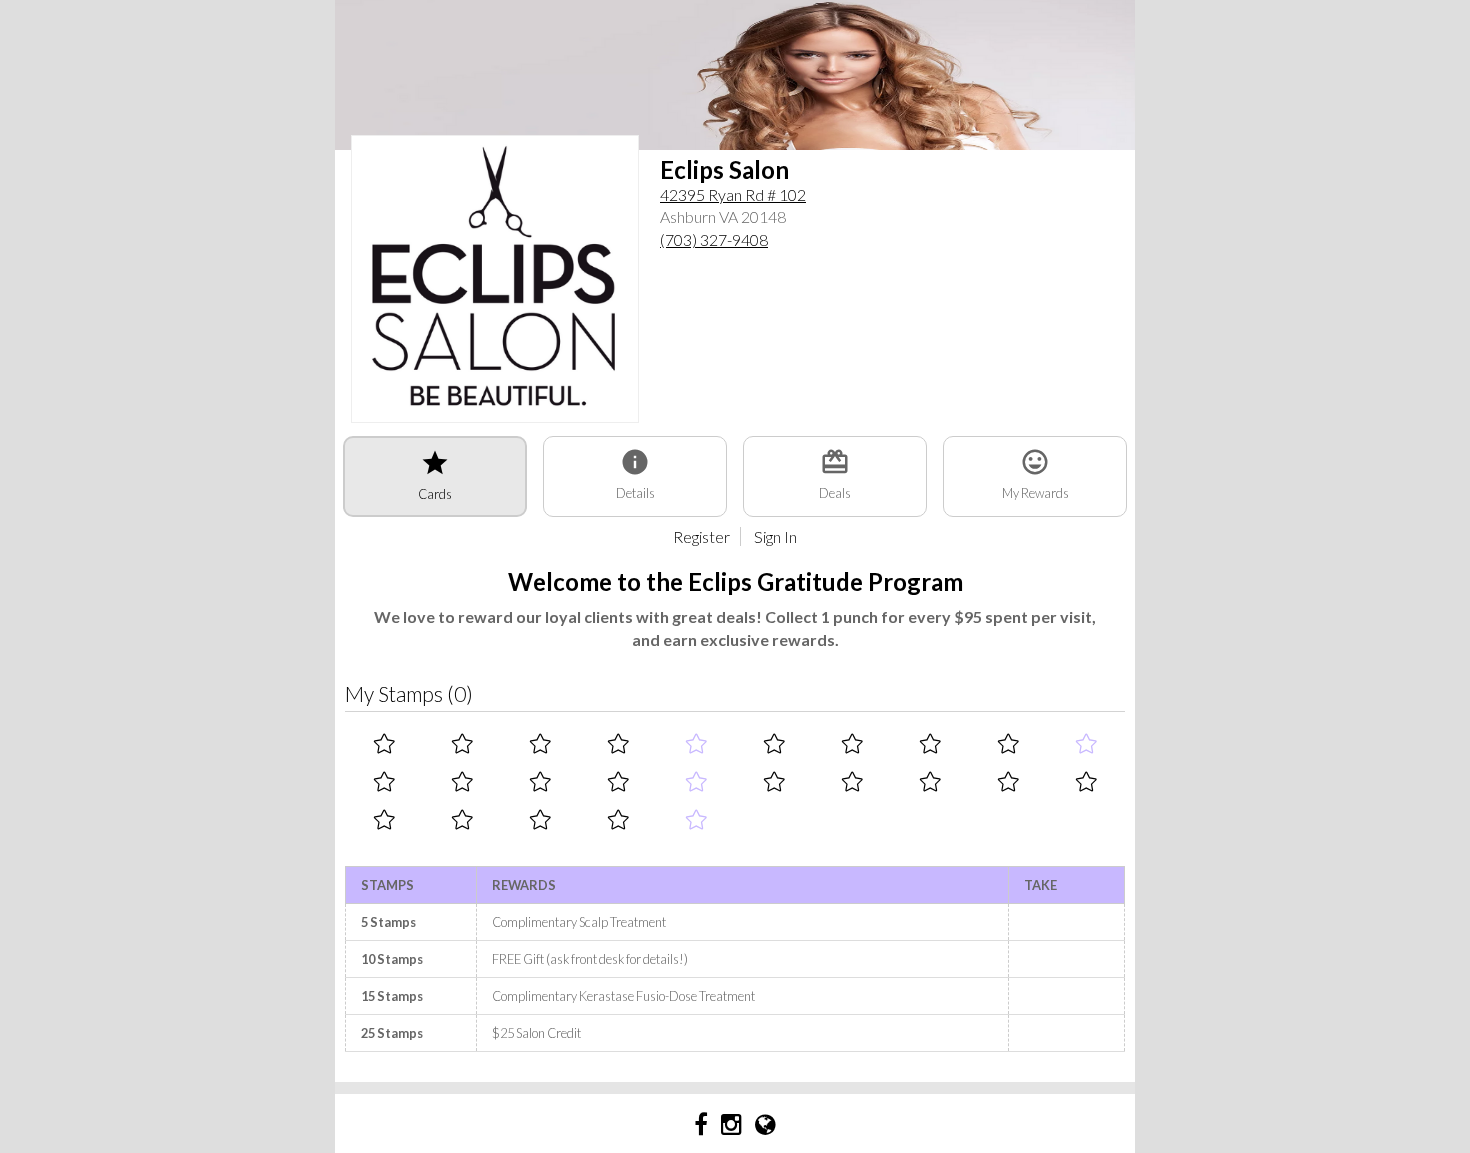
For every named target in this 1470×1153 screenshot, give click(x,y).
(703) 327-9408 (714, 239)
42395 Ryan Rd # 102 (733, 194)
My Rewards (1035, 474)
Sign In (775, 536)
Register (701, 536)
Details (635, 474)
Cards (435, 475)
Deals (835, 474)
